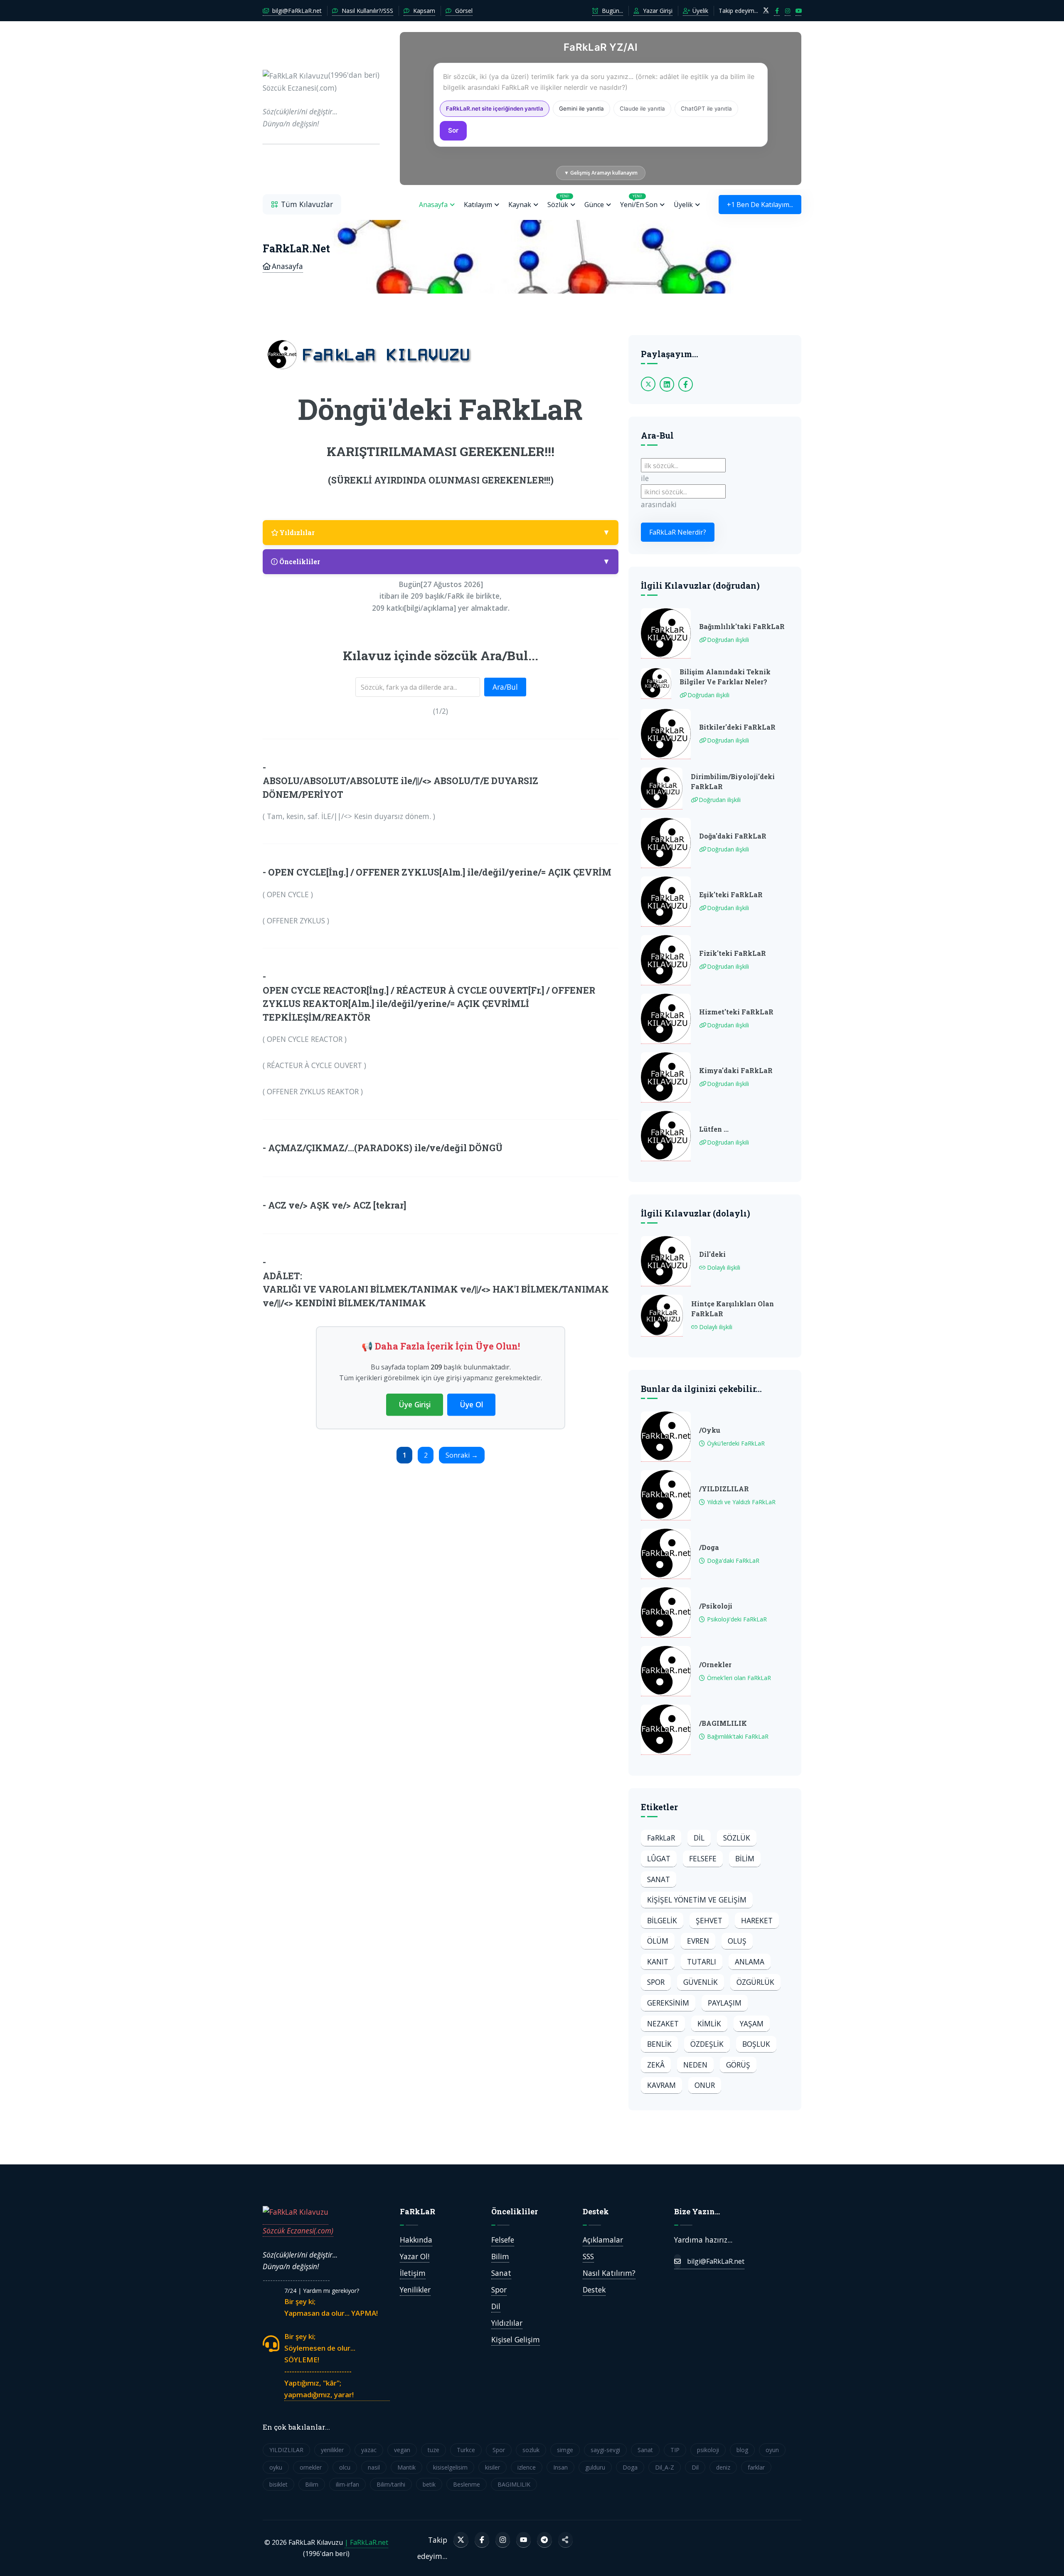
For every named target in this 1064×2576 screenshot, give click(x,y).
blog (742, 2450)
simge (565, 2450)
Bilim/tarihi (391, 2484)
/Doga (709, 1547)
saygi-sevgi (605, 2450)
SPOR (656, 1982)
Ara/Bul (505, 687)
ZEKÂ (656, 2065)
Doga (630, 2467)
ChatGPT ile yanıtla (706, 109)
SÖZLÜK (737, 1838)
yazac (369, 2450)
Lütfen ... (714, 1129)
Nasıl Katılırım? (609, 2273)
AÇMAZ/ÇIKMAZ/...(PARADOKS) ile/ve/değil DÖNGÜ (385, 1148)
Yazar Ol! (415, 2256)
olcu (345, 2467)
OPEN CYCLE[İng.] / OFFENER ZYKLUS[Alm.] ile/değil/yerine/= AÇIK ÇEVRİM (440, 872)
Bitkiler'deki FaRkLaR (737, 727)
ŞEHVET (709, 1920)
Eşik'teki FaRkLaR (731, 894)
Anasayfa (433, 205)
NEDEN (695, 2065)
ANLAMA (750, 1962)
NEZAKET (663, 2023)
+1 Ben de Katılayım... (760, 205)
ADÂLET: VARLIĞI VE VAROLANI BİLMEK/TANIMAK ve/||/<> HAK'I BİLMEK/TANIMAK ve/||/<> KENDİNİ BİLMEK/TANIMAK (436, 1289)
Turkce (466, 2450)
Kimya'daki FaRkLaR (736, 1070)
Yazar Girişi (657, 11)
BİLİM (745, 1858)
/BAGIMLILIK (723, 1723)
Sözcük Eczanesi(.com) (298, 2231)
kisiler (493, 2467)
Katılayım (478, 205)
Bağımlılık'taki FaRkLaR (742, 626)
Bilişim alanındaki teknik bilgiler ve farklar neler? (725, 677)
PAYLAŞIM (725, 2003)
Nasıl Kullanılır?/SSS (367, 11)
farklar (756, 2467)
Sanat (501, 2273)
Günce (594, 205)
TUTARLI (702, 1962)
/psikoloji (716, 1606)
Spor (499, 2290)
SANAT (659, 1879)
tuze (433, 2450)
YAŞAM (752, 2023)
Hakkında (416, 2240)
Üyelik (699, 11)
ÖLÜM (658, 1941)
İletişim (413, 2273)
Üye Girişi (415, 1404)
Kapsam (423, 11)
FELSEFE (703, 1858)
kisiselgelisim (450, 2467)
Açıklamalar (603, 2240)
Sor (453, 130)
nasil (374, 2467)
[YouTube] (523, 2540)
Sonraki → (462, 1455)
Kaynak (520, 205)
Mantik (406, 2467)
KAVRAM (661, 2085)
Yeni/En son (639, 201)
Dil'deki (712, 1254)
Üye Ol (471, 1404)
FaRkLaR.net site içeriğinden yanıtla (495, 109)
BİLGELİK (662, 1920)
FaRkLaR (661, 1838)
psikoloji (708, 2450)
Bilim (500, 2256)
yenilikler (332, 2450)
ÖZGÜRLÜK (755, 1982)
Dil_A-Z (665, 2467)
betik (429, 2484)
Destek (594, 2290)
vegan (402, 2450)
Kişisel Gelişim (516, 2339)
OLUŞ (737, 1941)
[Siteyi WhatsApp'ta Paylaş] (565, 2540)
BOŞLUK (756, 2044)
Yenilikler (415, 2290)
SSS (588, 2256)
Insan (560, 2467)
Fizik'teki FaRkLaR (733, 953)
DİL (699, 1838)
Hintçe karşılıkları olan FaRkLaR (733, 1309)
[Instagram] (503, 2540)
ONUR (705, 2085)
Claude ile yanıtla (642, 109)
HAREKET (757, 1920)
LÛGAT (659, 1858)
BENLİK (659, 2044)
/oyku (710, 1430)
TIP (675, 2450)
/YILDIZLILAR (724, 1489)
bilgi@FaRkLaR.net (296, 11)
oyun (772, 2450)
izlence (527, 2467)
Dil (496, 2306)
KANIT (658, 1962)
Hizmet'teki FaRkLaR (736, 1012)
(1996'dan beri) (321, 99)
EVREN (698, 1941)
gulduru (595, 2467)
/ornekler (715, 1664)
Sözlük (558, 201)
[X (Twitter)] (461, 2540)
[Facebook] (482, 2540)
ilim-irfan (347, 2484)
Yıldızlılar (507, 2323)
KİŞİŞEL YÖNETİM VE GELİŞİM (697, 1900)
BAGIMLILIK (514, 2484)
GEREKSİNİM (668, 2003)
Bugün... (612, 11)
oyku (276, 2467)
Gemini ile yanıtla (581, 109)
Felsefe (503, 2240)
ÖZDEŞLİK (707, 2044)
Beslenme (467, 2484)
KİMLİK (709, 2023)
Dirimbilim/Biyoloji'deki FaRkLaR (733, 781)
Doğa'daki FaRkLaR (733, 836)
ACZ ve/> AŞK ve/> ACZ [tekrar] (337, 1205)
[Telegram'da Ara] (544, 2540)
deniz (723, 2467)
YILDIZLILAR (286, 2450)
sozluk (531, 2450)
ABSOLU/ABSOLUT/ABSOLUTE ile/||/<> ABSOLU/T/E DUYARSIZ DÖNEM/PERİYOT (400, 787)
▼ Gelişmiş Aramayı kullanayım (601, 173)
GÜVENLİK (701, 1982)
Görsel (463, 11)
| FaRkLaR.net (366, 2542)
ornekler (311, 2467)
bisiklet (278, 2484)
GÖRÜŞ (738, 2065)
